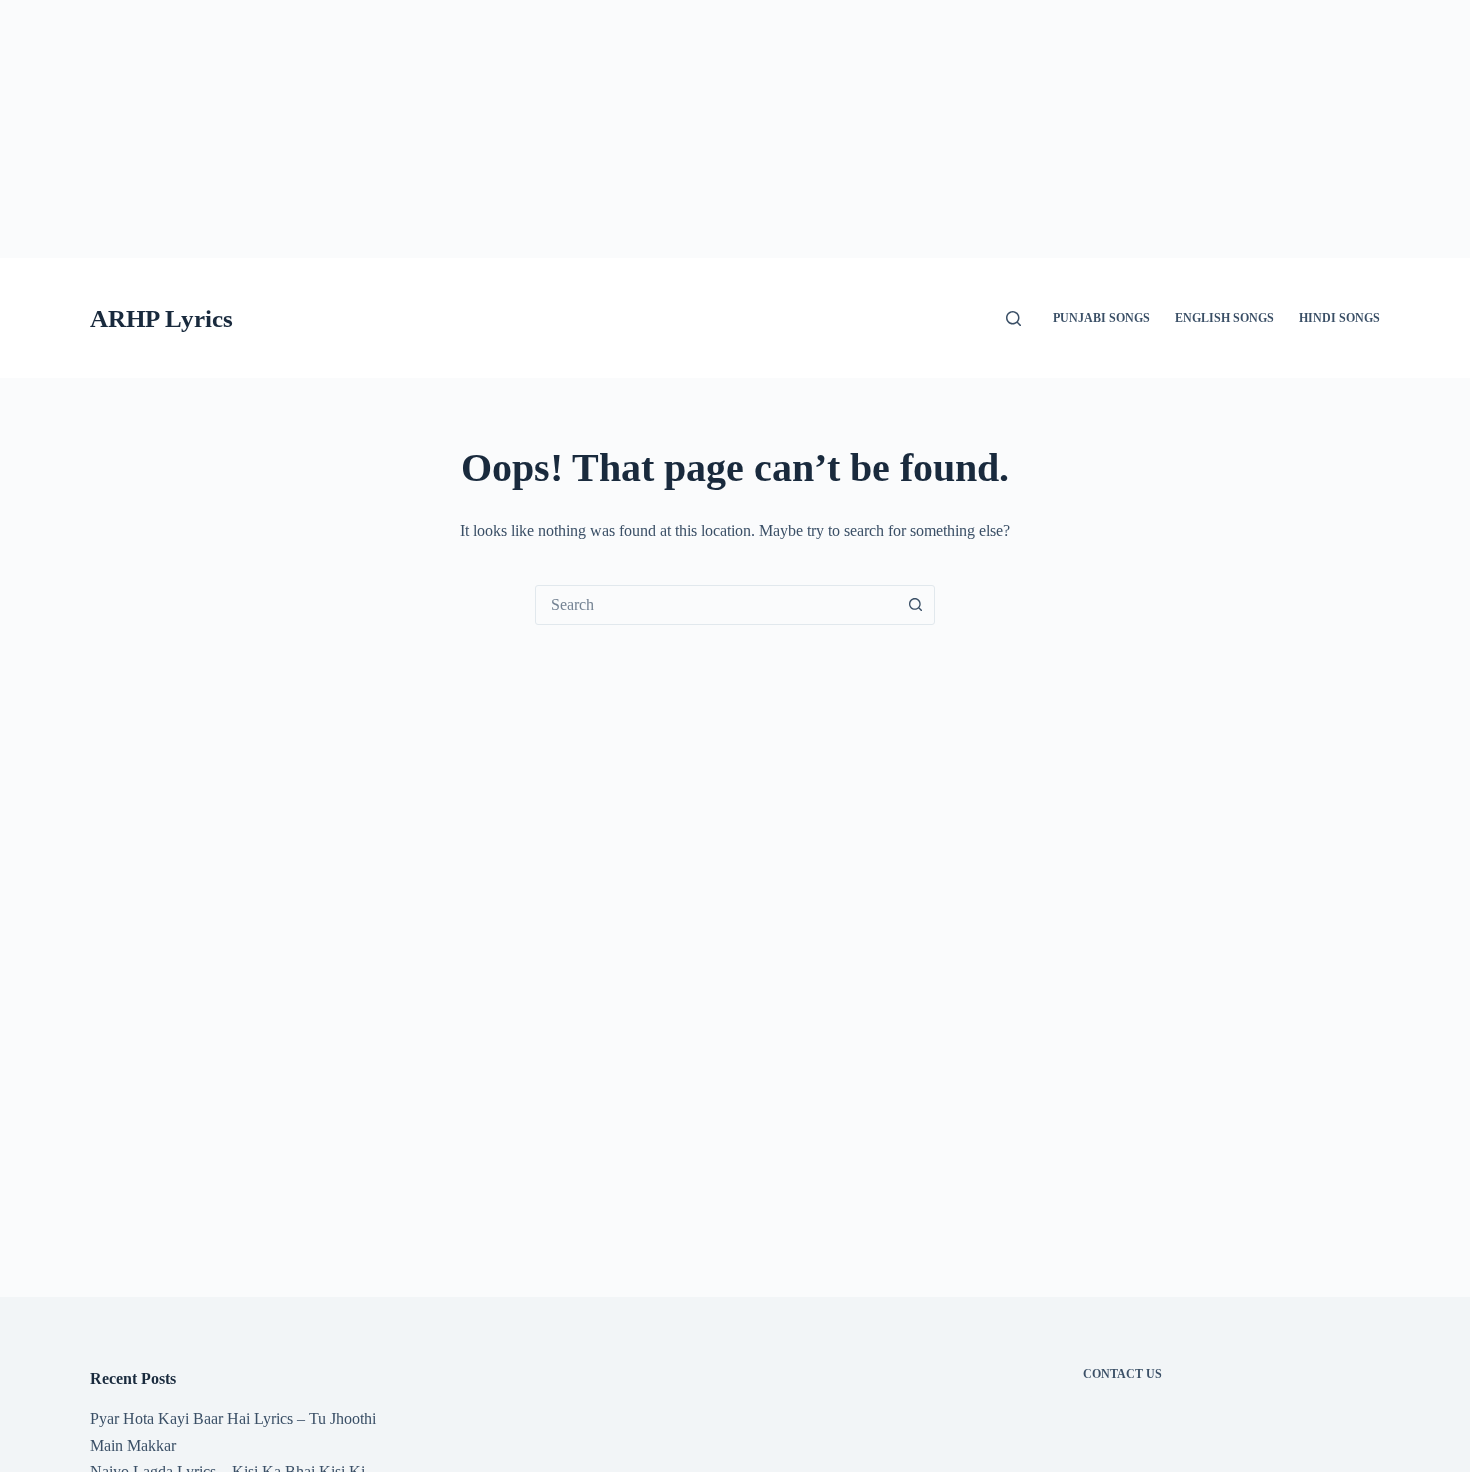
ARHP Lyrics (161, 318)
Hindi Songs (1339, 318)
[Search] (1013, 318)
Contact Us (1122, 1374)
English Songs (1224, 318)
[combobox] (716, 605)
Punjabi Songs (1101, 318)
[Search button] (915, 605)
